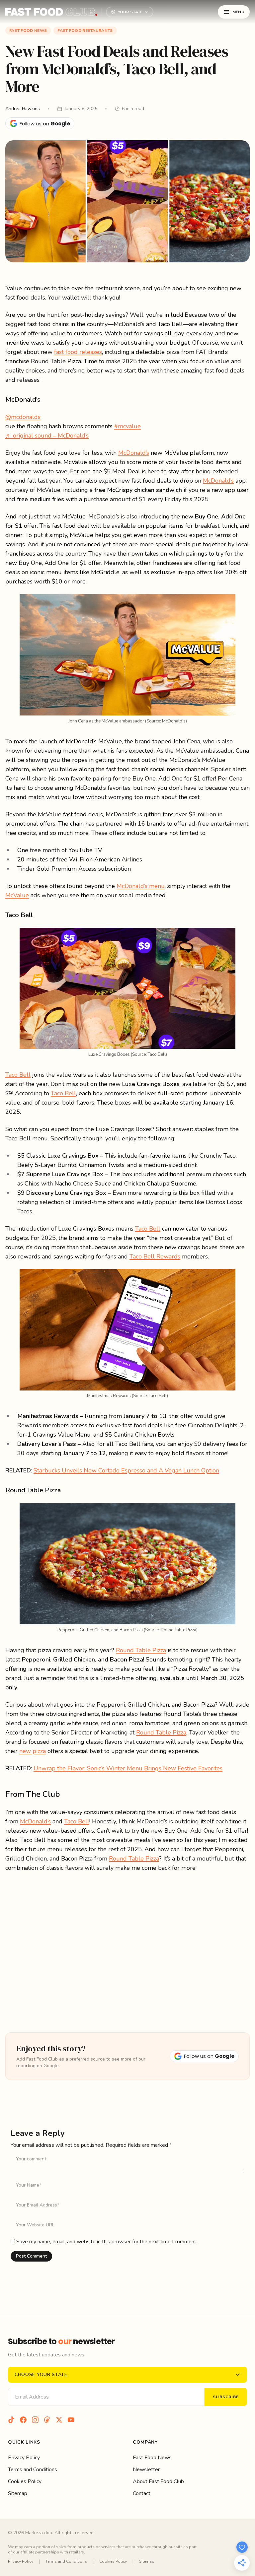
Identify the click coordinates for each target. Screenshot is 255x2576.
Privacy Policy (24, 2458)
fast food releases (78, 352)
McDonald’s (134, 453)
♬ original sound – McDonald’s (47, 436)
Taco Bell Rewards (155, 1256)
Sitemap (18, 2493)
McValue (17, 895)
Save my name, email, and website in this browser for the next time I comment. (107, 2242)
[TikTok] (11, 2420)
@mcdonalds (23, 417)
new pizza (33, 1751)
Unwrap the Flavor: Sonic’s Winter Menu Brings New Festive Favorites (128, 1768)
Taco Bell (18, 1075)
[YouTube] (71, 2420)
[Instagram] (35, 2420)
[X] (59, 2420)
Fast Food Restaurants (85, 31)
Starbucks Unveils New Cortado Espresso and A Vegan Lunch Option (126, 1470)
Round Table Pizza (141, 1650)
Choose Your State (41, 2374)
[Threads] (47, 2420)
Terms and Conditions (33, 2470)
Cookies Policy (25, 2481)
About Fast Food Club (158, 2481)
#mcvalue (127, 426)
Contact (142, 2493)
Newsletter (146, 2470)
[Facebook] (23, 2420)
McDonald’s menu (141, 886)
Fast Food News (28, 31)
